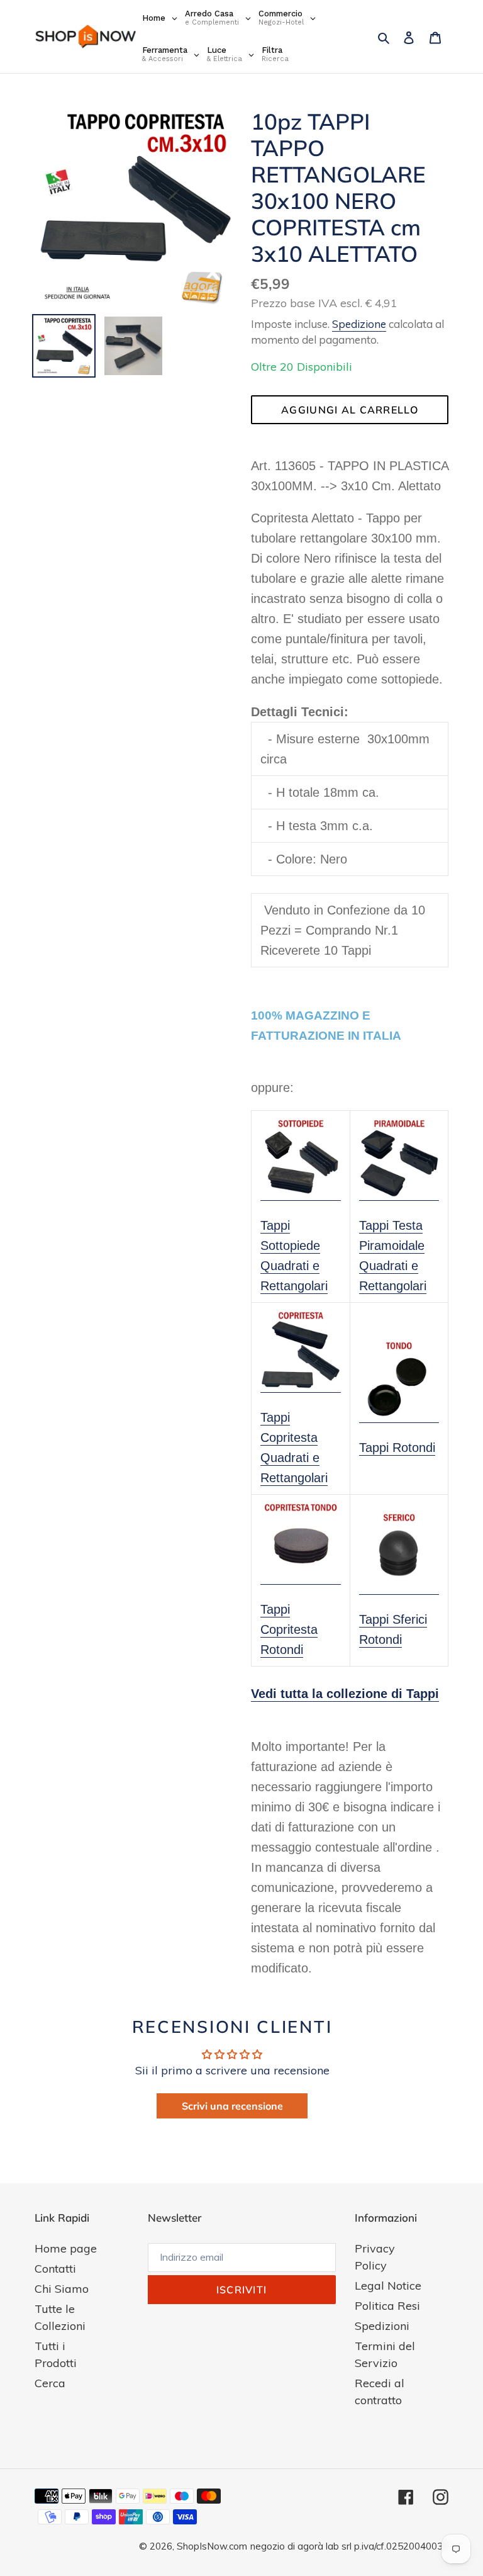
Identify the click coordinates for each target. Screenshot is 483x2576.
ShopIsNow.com (212, 2546)
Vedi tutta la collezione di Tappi (345, 1694)
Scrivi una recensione (232, 2106)
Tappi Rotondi (397, 1448)
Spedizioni (382, 2326)
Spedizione (359, 324)
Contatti (55, 2269)
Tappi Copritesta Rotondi (289, 1629)
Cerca (50, 2383)
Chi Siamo (62, 2289)
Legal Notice (388, 2286)
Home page (66, 2248)
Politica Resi (387, 2306)
